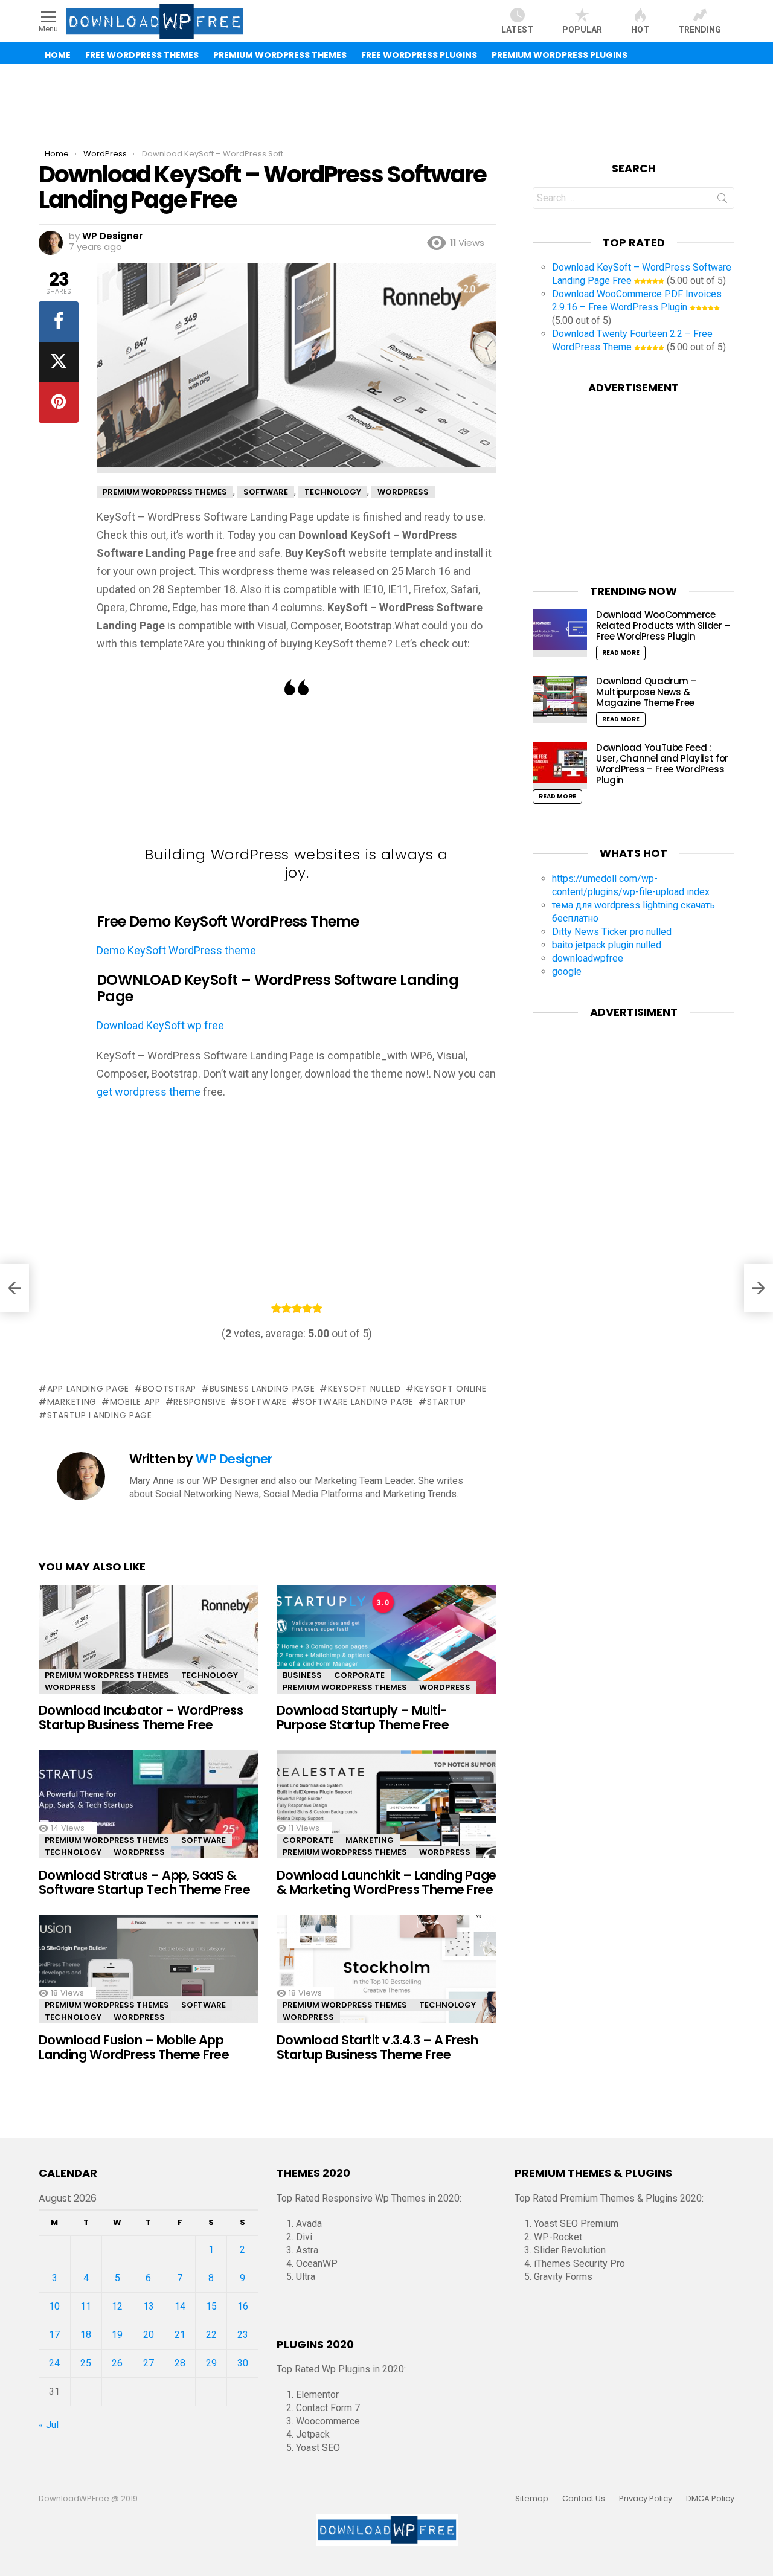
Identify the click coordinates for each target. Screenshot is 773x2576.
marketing (72, 1402)
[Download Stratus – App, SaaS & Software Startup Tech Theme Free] (149, 1815)
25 (86, 2363)
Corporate (359, 1675)
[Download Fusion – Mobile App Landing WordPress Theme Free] (149, 1980)
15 (211, 2306)
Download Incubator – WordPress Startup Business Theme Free (141, 1717)
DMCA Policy (710, 2499)
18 (86, 2335)
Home (58, 55)
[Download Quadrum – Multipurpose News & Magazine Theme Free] (560, 699)
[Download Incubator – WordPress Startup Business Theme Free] (149, 1650)
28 (180, 2363)
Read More (621, 653)
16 (243, 2306)
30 (243, 2363)
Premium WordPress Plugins (560, 55)
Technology (210, 1675)
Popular (582, 30)
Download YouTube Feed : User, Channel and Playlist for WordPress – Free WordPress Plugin (662, 764)
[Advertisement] (386, 103)
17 (54, 2335)
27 (149, 2363)
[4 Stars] (307, 1308)
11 (86, 2306)
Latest (517, 30)
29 (211, 2363)
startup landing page (100, 1415)
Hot (640, 30)
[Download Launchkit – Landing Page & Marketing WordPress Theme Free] (386, 1815)
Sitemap (532, 2499)
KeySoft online (451, 1389)
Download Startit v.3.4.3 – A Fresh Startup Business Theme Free (377, 2047)
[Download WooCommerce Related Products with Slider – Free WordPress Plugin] (560, 633)
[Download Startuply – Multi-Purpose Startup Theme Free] (386, 1650)
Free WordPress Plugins (419, 55)
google (567, 972)
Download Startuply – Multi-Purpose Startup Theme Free (363, 1717)
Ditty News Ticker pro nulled (612, 932)
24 (54, 2363)
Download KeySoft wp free (160, 1025)
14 (180, 2306)
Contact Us (584, 2499)
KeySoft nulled (364, 1389)
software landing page (357, 1402)
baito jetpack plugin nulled (607, 945)
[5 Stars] (317, 1308)
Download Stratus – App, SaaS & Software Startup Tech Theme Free (144, 1882)
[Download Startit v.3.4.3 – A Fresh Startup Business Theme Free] (386, 1980)
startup (447, 1402)
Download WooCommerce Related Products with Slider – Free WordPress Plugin (663, 625)
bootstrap (169, 1389)
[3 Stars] (297, 1308)
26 (117, 2363)
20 (149, 2335)
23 (243, 2335)
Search (722, 201)
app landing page (88, 1389)
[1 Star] (276, 1308)
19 (117, 2335)
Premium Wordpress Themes (107, 1675)
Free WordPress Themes (142, 55)
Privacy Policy (646, 2499)
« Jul (49, 2425)
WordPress (70, 1687)
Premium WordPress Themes (280, 55)
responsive (199, 1402)
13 (149, 2306)
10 (54, 2306)
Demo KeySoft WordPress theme (176, 950)
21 (180, 2335)
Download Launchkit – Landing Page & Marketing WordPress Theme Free (386, 1882)
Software (204, 1840)
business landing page (262, 1389)
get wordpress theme (149, 1092)
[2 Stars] (287, 1308)
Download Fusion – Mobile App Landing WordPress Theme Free (134, 2047)
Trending (700, 30)
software (262, 1402)
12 (117, 2306)
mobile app (135, 1402)
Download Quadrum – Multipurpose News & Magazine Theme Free (646, 692)
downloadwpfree (588, 958)
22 (211, 2335)
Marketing (370, 1840)
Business (302, 1675)
